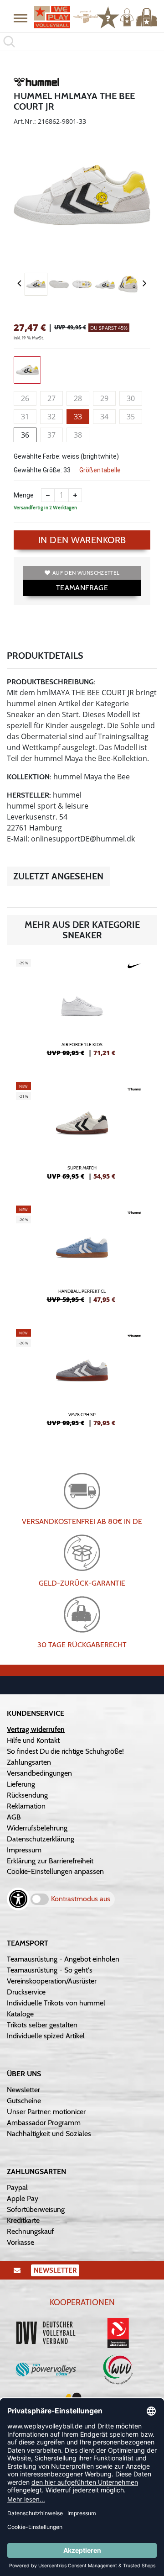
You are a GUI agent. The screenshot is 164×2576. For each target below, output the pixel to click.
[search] (82, 42)
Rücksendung (27, 1795)
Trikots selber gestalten (42, 2025)
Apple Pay (23, 2198)
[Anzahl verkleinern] (48, 495)
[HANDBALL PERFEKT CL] (82, 1258)
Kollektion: (29, 777)
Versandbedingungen (39, 1773)
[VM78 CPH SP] (82, 1381)
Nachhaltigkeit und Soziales (49, 2134)
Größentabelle (100, 470)
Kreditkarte (23, 2220)
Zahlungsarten (29, 1762)
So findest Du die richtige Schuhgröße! (65, 1751)
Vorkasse (20, 2242)
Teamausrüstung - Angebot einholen (63, 1959)
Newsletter (23, 2090)
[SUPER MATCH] (82, 1135)
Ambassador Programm (44, 2123)
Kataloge (20, 2014)
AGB (14, 1817)
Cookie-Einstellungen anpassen (55, 1871)
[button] (20, 18)
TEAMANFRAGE (82, 588)
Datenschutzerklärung (41, 1839)
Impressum (24, 1850)
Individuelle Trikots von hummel (56, 2003)
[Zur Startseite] (61, 17)
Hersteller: (29, 795)
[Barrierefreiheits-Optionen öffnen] (18, 1899)
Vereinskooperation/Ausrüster (52, 1981)
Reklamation (26, 1806)
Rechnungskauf (30, 2231)
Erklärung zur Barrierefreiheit (50, 1861)
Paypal (17, 2187)
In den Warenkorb (82, 540)
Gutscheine (24, 2101)
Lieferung (21, 1784)
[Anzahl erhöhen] (75, 495)
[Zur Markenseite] (36, 84)
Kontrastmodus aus (81, 1899)
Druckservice (26, 1992)
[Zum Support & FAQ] (108, 16)
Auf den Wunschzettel (86, 573)
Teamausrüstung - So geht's (50, 1970)
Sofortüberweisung (36, 2209)
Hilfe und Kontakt (33, 1740)
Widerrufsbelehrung (37, 1828)
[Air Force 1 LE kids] (82, 1011)
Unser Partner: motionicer (46, 2112)
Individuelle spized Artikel (46, 2036)
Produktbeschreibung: (51, 682)
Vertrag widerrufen (36, 1729)
